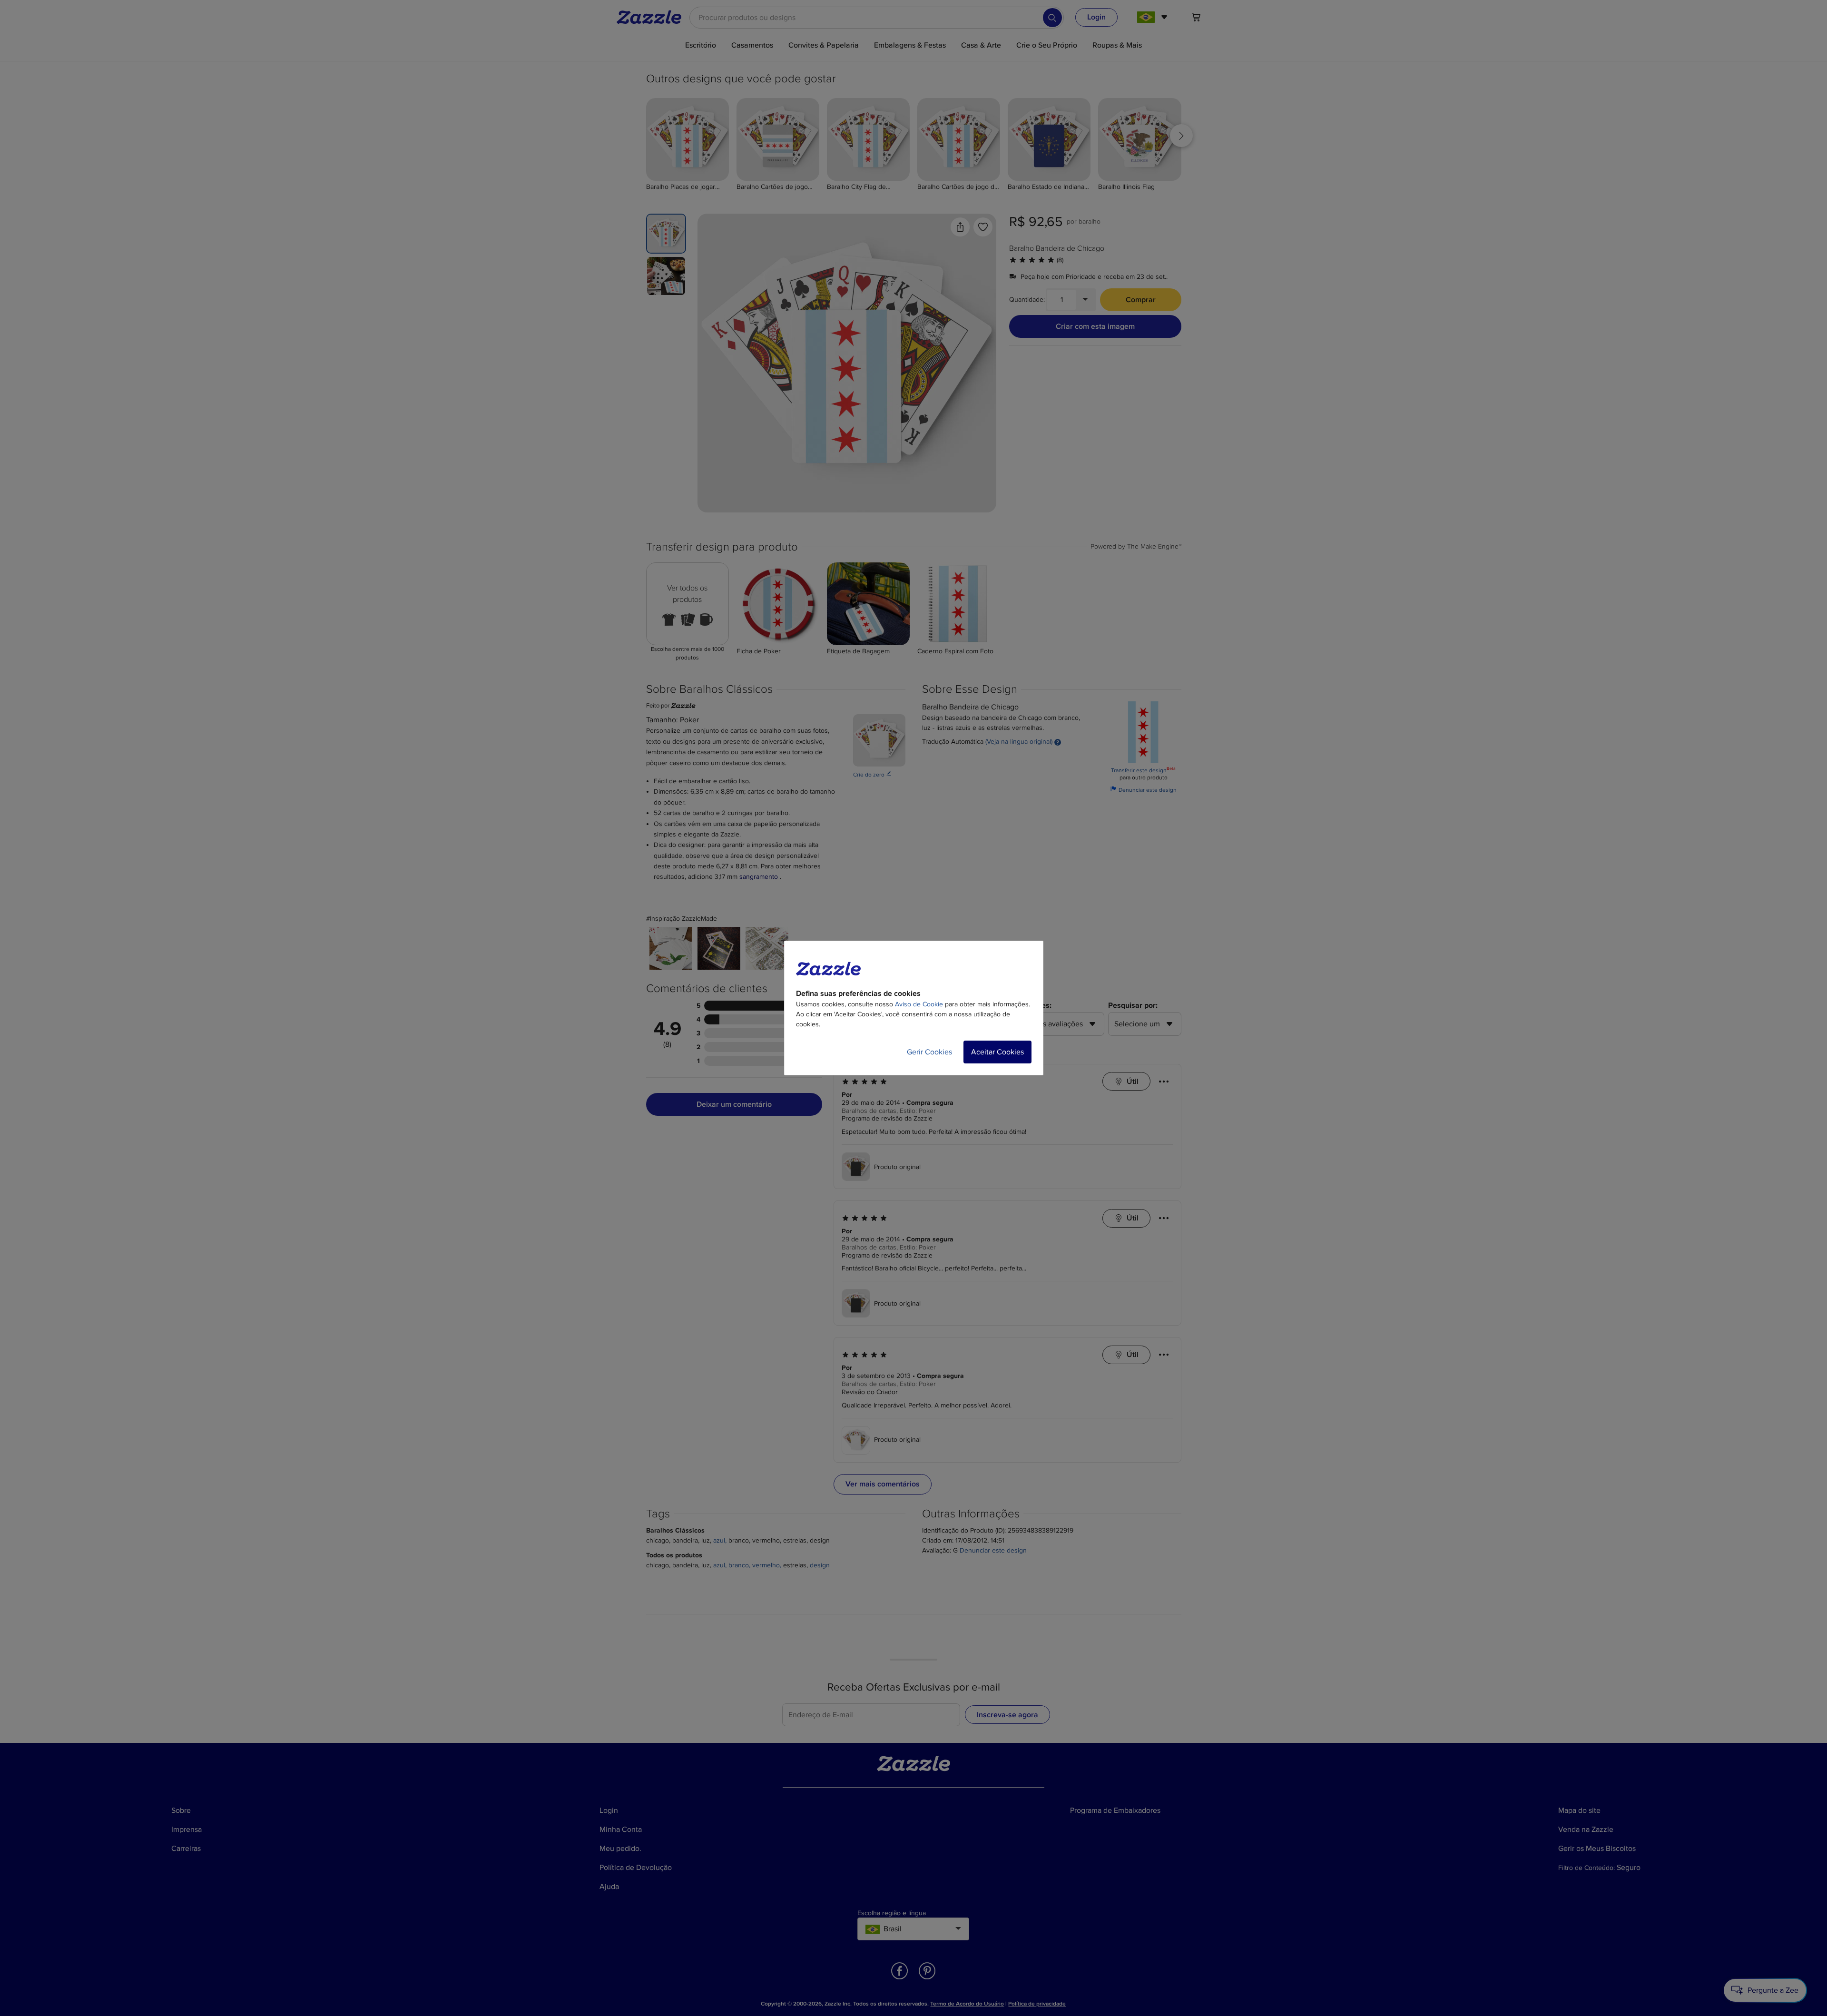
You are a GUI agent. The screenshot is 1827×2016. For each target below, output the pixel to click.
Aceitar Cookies (997, 1052)
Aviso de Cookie (919, 1004)
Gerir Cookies (929, 1052)
